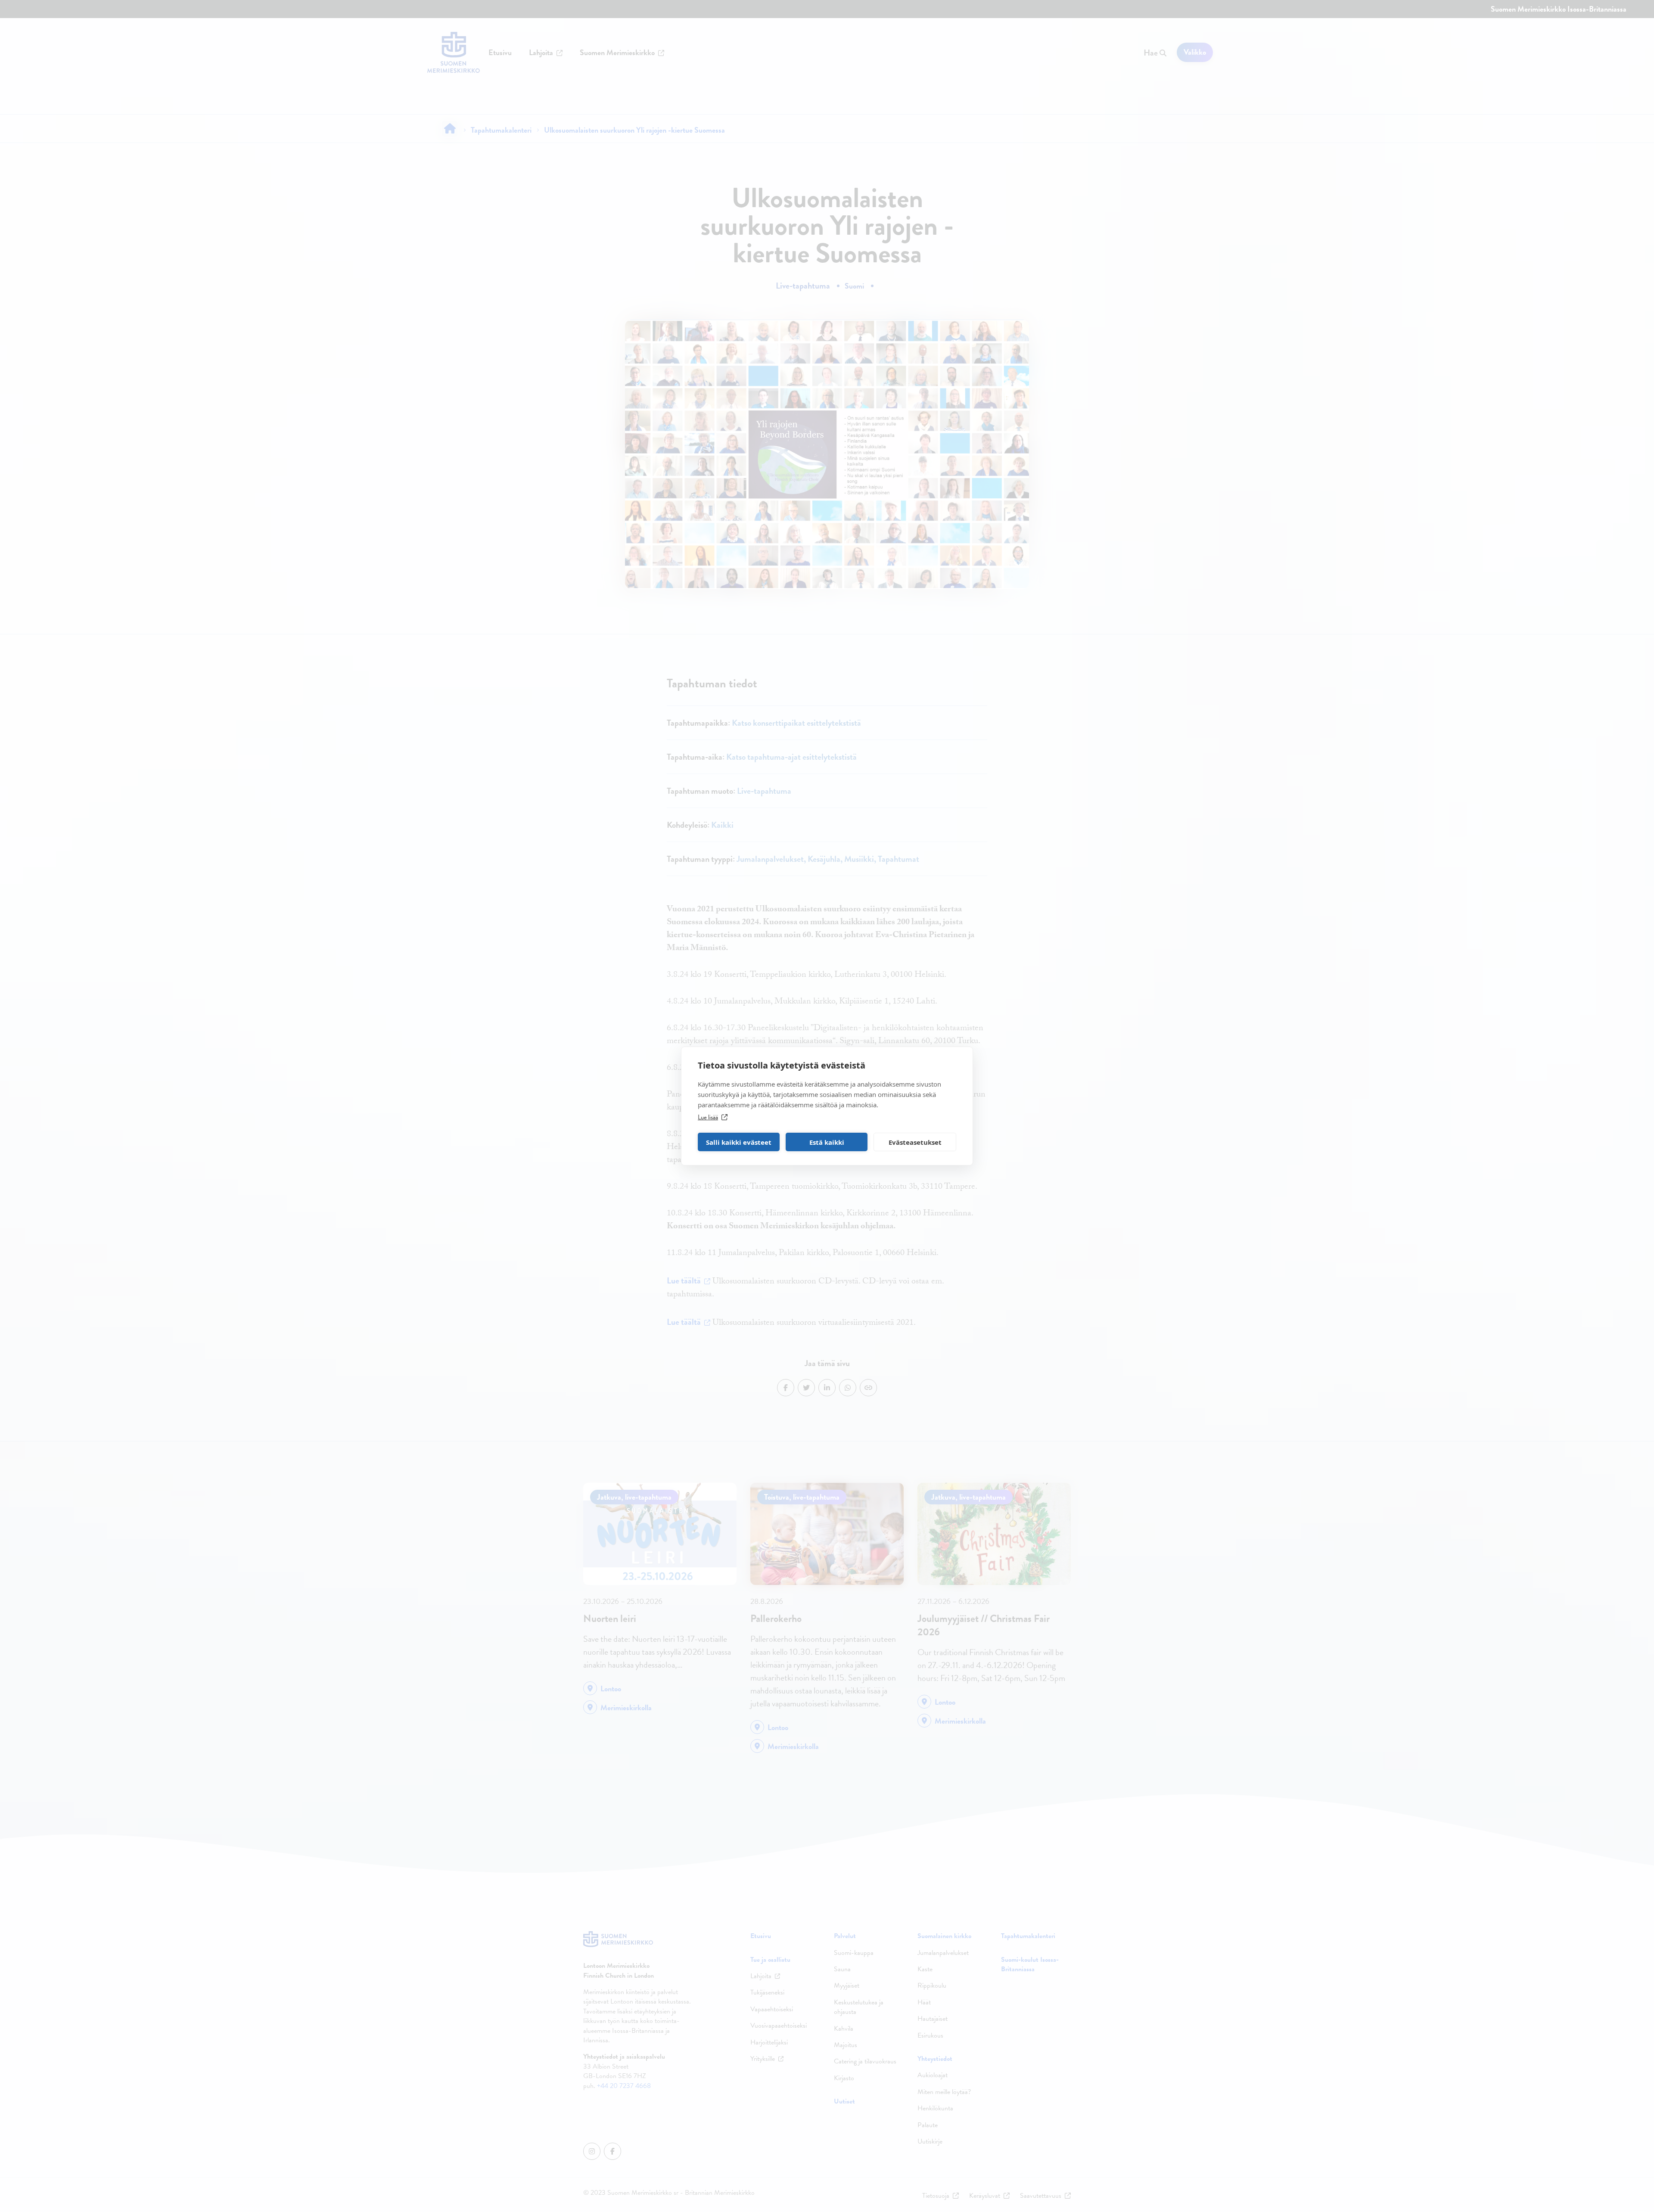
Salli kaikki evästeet (739, 1142)
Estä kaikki (827, 1142)
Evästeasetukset (915, 1142)
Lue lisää (708, 1117)
